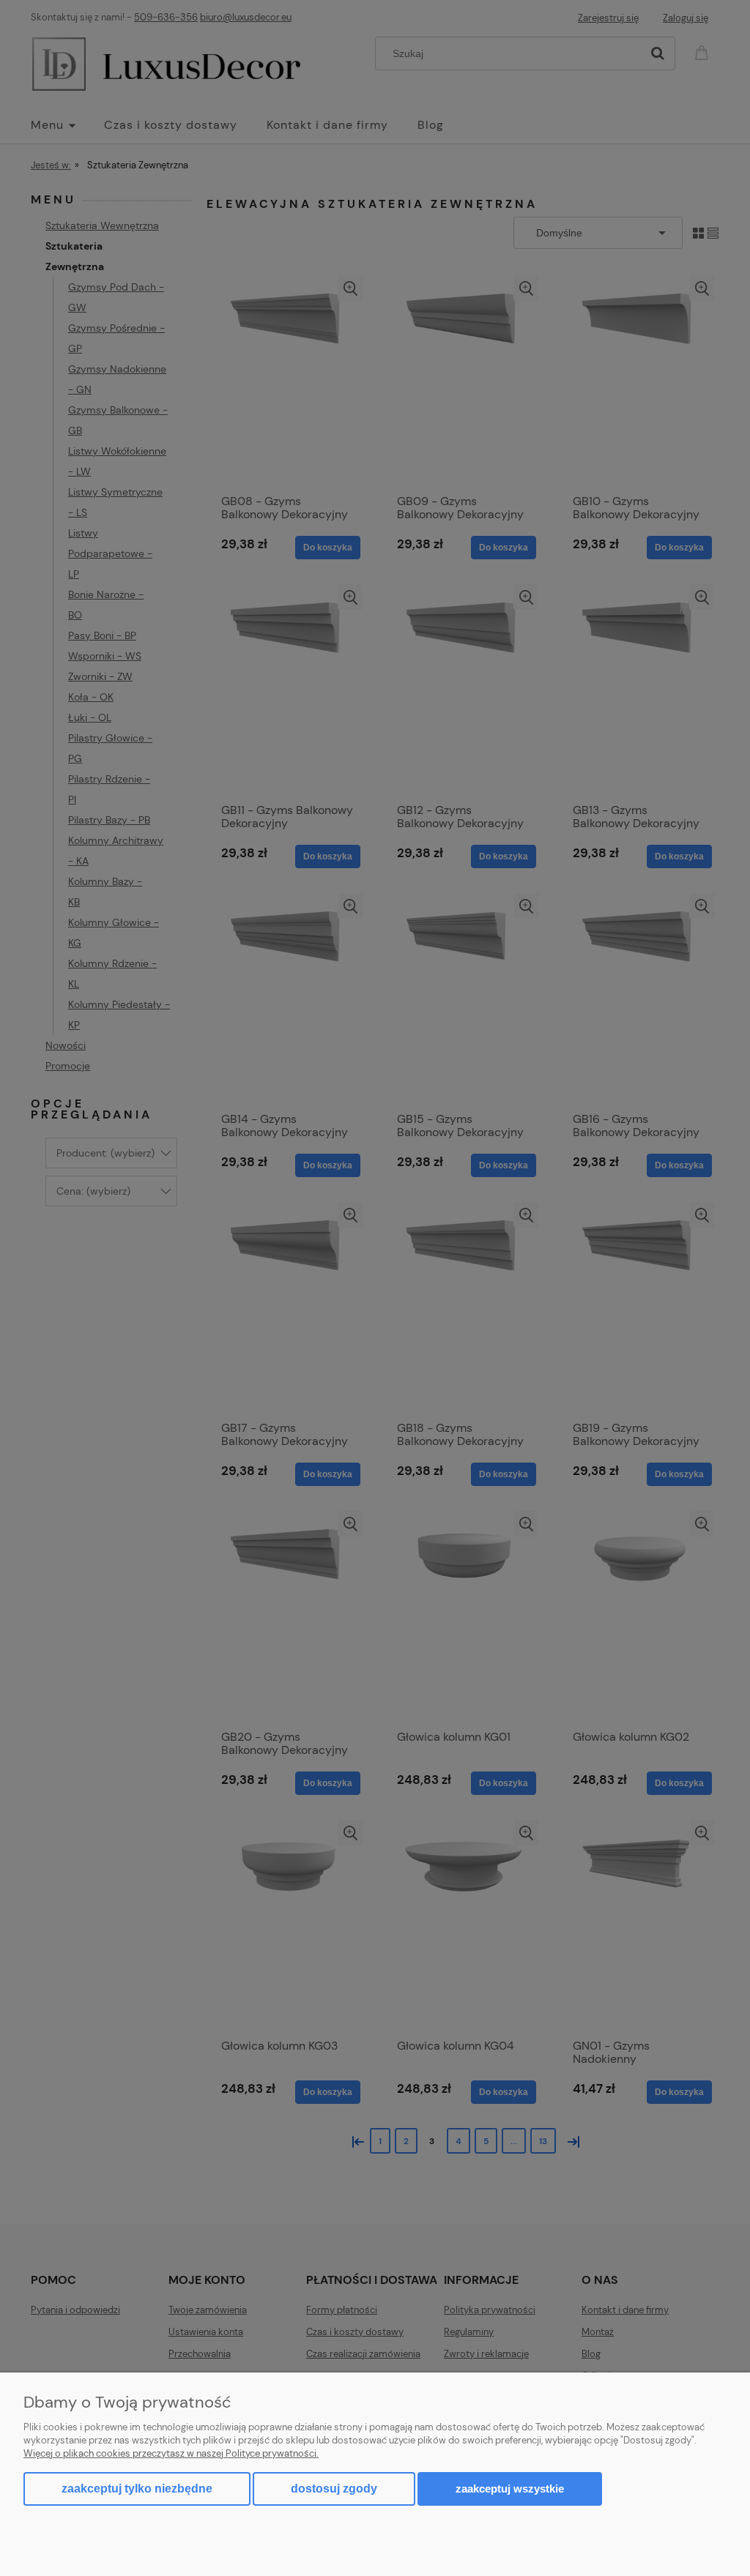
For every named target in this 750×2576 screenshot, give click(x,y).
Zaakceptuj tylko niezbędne (137, 2489)
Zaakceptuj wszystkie (510, 2489)
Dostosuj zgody (334, 2489)
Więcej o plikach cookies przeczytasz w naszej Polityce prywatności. (171, 2453)
